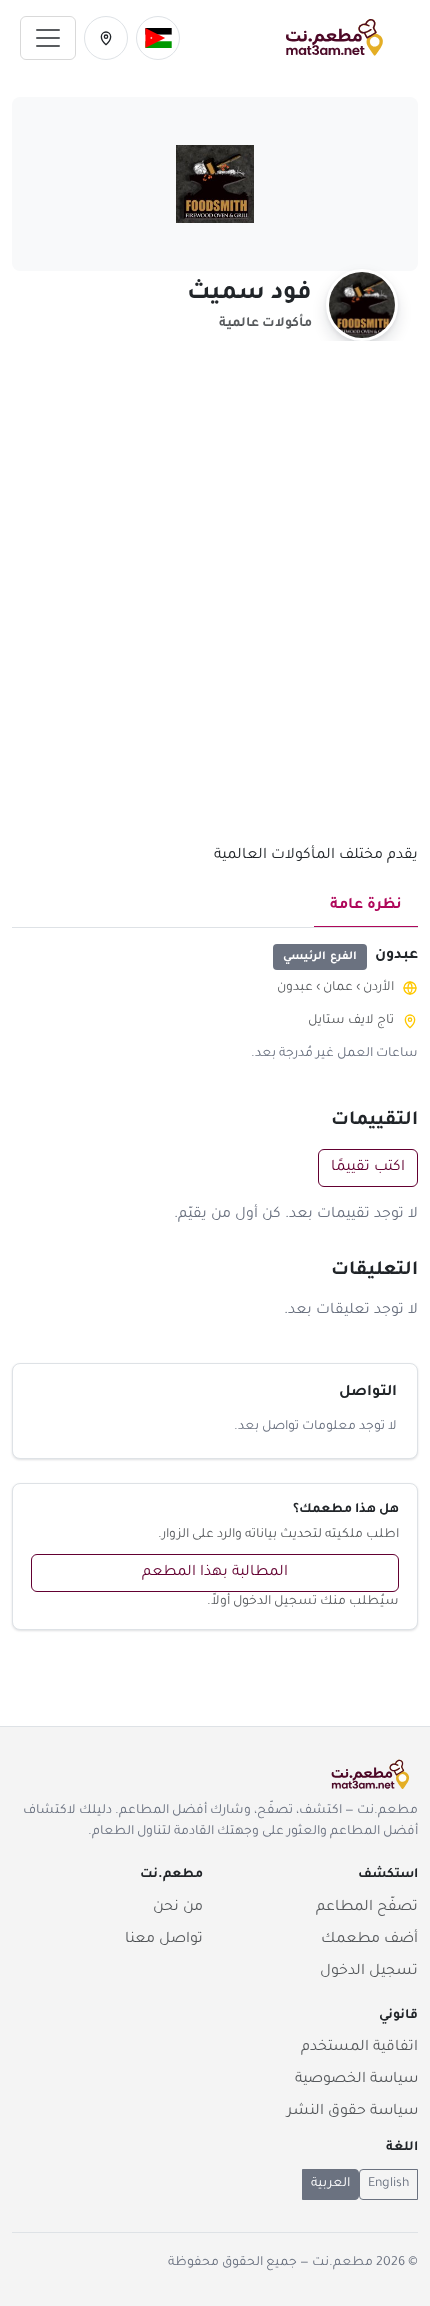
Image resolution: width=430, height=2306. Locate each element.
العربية (330, 2184)
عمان (338, 988)
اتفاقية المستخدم (359, 2048)
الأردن (378, 988)
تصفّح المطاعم (367, 1908)
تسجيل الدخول (369, 1972)
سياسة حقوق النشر (352, 2112)
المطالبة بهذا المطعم (215, 1573)
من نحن (178, 1908)
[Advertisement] (215, 604)
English (388, 2184)
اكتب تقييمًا (368, 1168)
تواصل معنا (164, 1940)
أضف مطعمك (369, 1940)
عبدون (295, 988)
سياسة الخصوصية (356, 2080)
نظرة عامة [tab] (366, 906)
